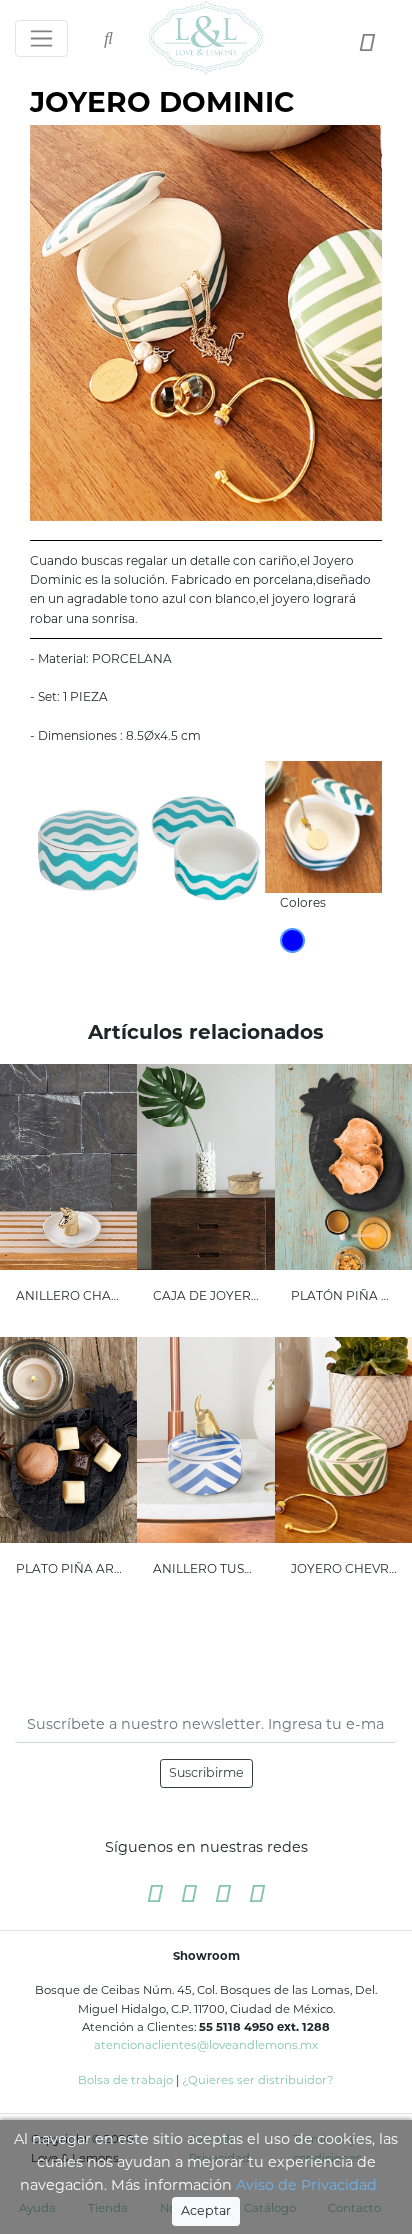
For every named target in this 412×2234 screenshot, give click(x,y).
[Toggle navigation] (41, 38)
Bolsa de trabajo (125, 2080)
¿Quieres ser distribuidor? (258, 2080)
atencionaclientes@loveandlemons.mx (206, 2045)
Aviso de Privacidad (306, 2185)
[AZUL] (292, 940)
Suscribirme (206, 1772)
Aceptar (206, 2210)
